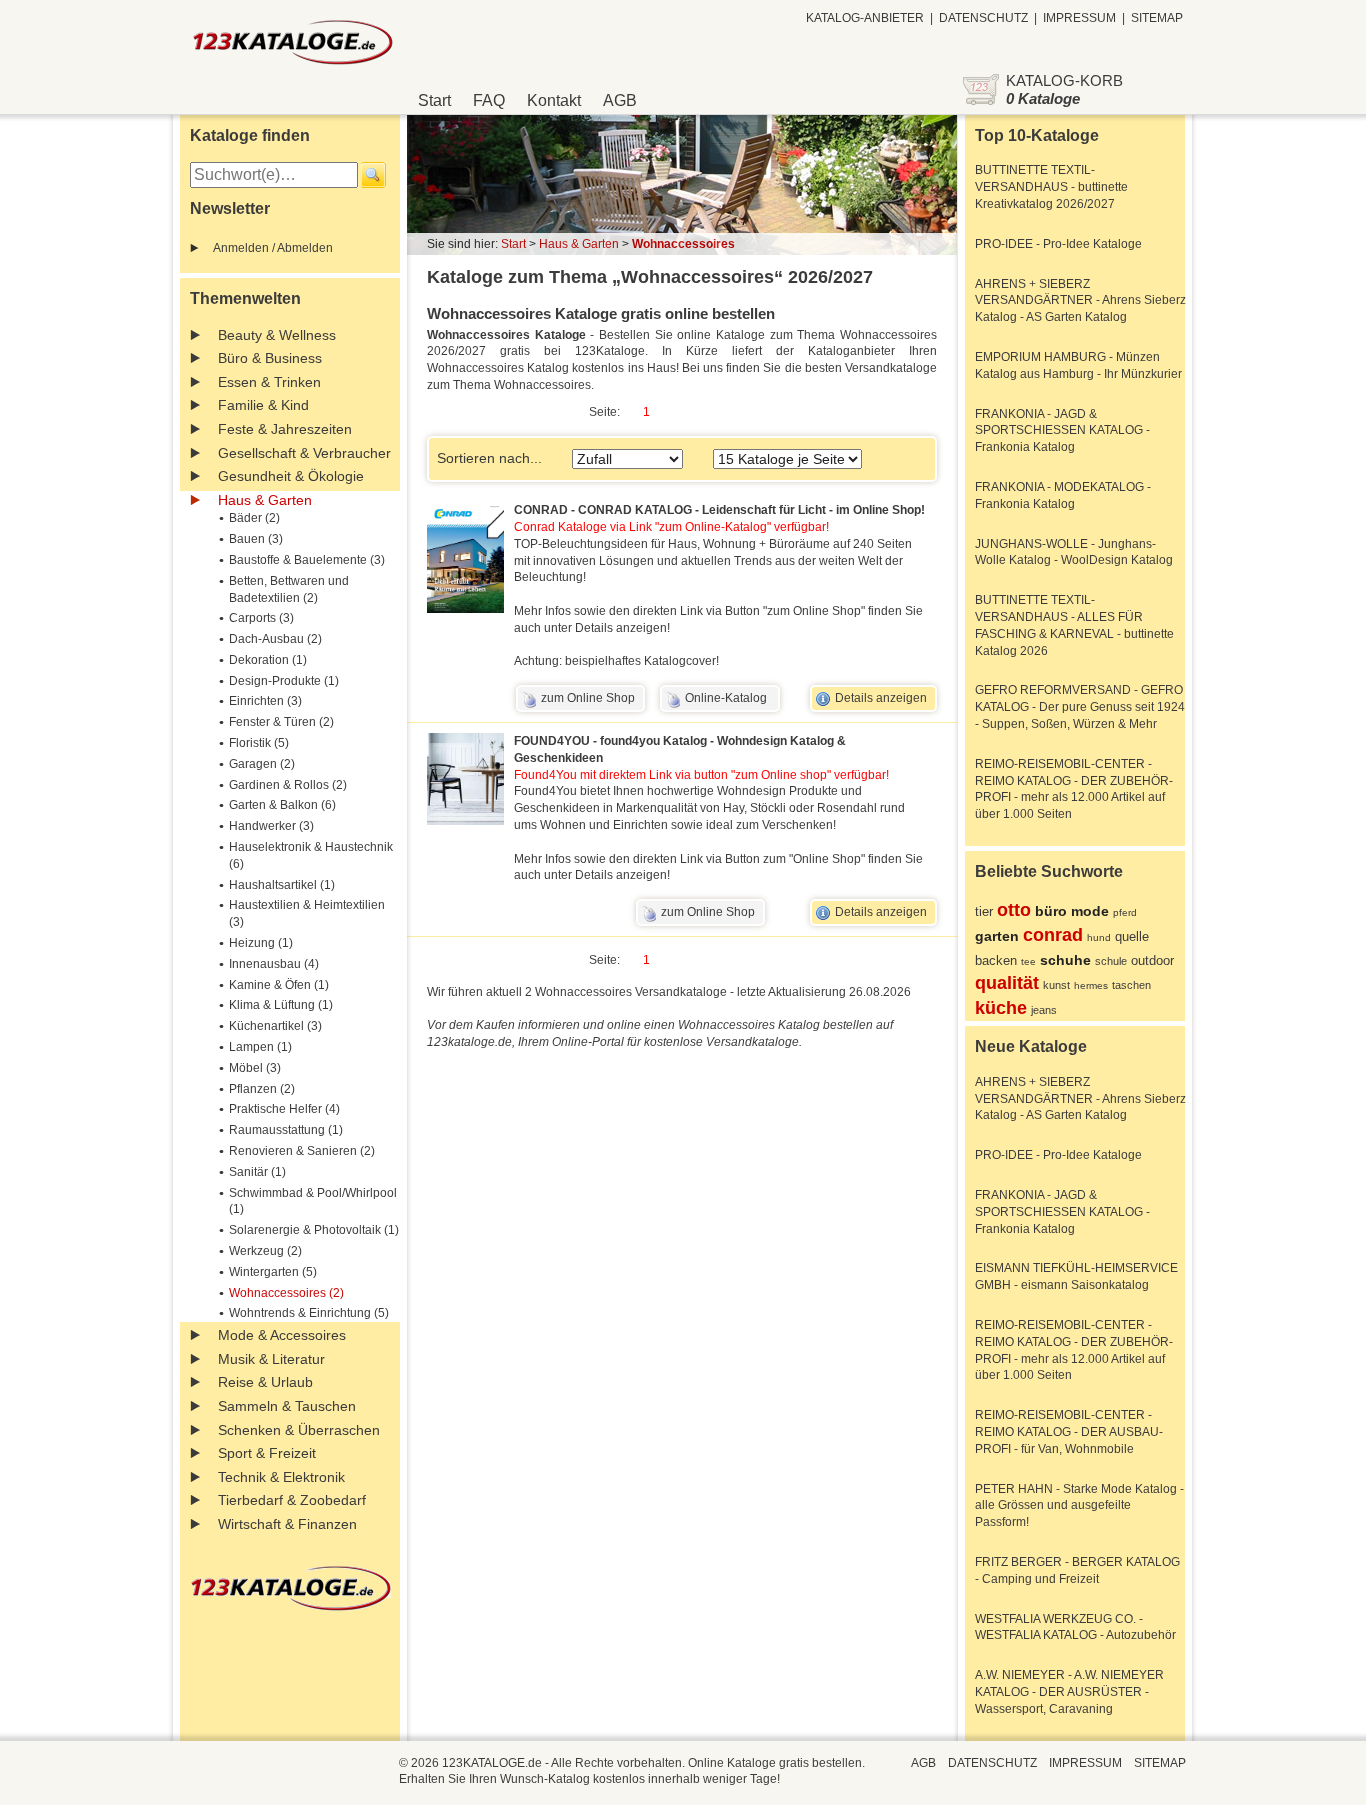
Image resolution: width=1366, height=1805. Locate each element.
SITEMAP (1157, 18)
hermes (1091, 985)
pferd (1125, 912)
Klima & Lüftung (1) (281, 1005)
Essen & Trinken (269, 382)
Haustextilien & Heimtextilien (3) (307, 913)
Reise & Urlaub (265, 1382)
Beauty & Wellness (277, 335)
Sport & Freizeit (267, 1453)
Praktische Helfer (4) (284, 1109)
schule (1111, 961)
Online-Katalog (726, 698)
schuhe (1065, 960)
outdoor (1152, 960)
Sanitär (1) (257, 1172)
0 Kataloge (1043, 98)
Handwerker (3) (271, 826)
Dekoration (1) (268, 660)
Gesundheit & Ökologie (291, 476)
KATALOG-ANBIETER (865, 18)
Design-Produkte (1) (284, 681)
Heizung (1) (261, 943)
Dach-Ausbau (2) (275, 639)
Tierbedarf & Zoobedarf (292, 1500)
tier (984, 911)
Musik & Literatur (271, 1359)
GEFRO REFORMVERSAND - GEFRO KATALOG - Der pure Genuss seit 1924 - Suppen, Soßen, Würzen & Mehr (1080, 707)
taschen (1131, 985)
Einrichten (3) (265, 701)
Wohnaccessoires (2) (286, 1293)
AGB (620, 100)
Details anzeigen (881, 698)
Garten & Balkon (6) (282, 805)
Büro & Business (270, 358)
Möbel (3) (255, 1068)
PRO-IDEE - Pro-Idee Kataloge (1058, 244)
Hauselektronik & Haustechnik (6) (311, 855)
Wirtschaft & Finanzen (287, 1524)
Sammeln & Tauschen (287, 1406)
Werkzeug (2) (265, 1251)
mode (1090, 911)
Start (434, 100)
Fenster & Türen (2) (281, 722)
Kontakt (554, 100)
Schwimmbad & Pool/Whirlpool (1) (313, 1201)
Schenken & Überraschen (299, 1430)
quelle (1132, 936)
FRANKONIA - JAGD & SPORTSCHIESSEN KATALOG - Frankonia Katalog (1062, 431)
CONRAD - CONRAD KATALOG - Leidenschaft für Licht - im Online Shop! (719, 510)
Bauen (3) (256, 539)
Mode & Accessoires (282, 1335)
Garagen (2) (262, 764)
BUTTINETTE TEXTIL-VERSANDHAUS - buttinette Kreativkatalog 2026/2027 (1051, 187)
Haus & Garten (265, 500)
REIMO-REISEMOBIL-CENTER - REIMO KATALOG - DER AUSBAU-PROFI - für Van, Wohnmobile (1069, 1432)
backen (996, 960)
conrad (1053, 935)
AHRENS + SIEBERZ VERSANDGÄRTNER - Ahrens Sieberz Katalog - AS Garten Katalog (1080, 301)
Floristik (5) (259, 743)
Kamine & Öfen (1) (279, 985)
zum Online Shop (588, 698)
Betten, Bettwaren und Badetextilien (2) (289, 589)
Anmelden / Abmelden (273, 248)
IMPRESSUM (1079, 18)
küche (1001, 1008)
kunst (1056, 985)
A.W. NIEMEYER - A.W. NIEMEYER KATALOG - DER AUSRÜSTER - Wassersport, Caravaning (1069, 1692)
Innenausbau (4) (274, 964)
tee (1028, 961)
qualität (1007, 983)
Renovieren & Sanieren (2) (302, 1151)
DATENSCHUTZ (983, 18)
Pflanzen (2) (262, 1089)
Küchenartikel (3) (275, 1026)
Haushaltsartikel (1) (282, 885)
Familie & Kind (263, 405)
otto (1014, 910)
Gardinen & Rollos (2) (288, 785)
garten (997, 936)
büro (1051, 911)
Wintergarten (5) (273, 1272)
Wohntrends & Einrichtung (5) (309, 1313)
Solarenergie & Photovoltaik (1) (314, 1230)
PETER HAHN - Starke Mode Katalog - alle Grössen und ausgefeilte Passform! (1079, 1506)
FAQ (489, 100)
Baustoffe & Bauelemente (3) (307, 560)
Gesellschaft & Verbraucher (304, 453)
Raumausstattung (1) (286, 1130)
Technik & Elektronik (281, 1477)
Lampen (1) (260, 1047)
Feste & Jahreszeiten (285, 429)
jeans (1044, 1010)
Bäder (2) (254, 518)
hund (1099, 937)
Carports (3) (261, 618)
